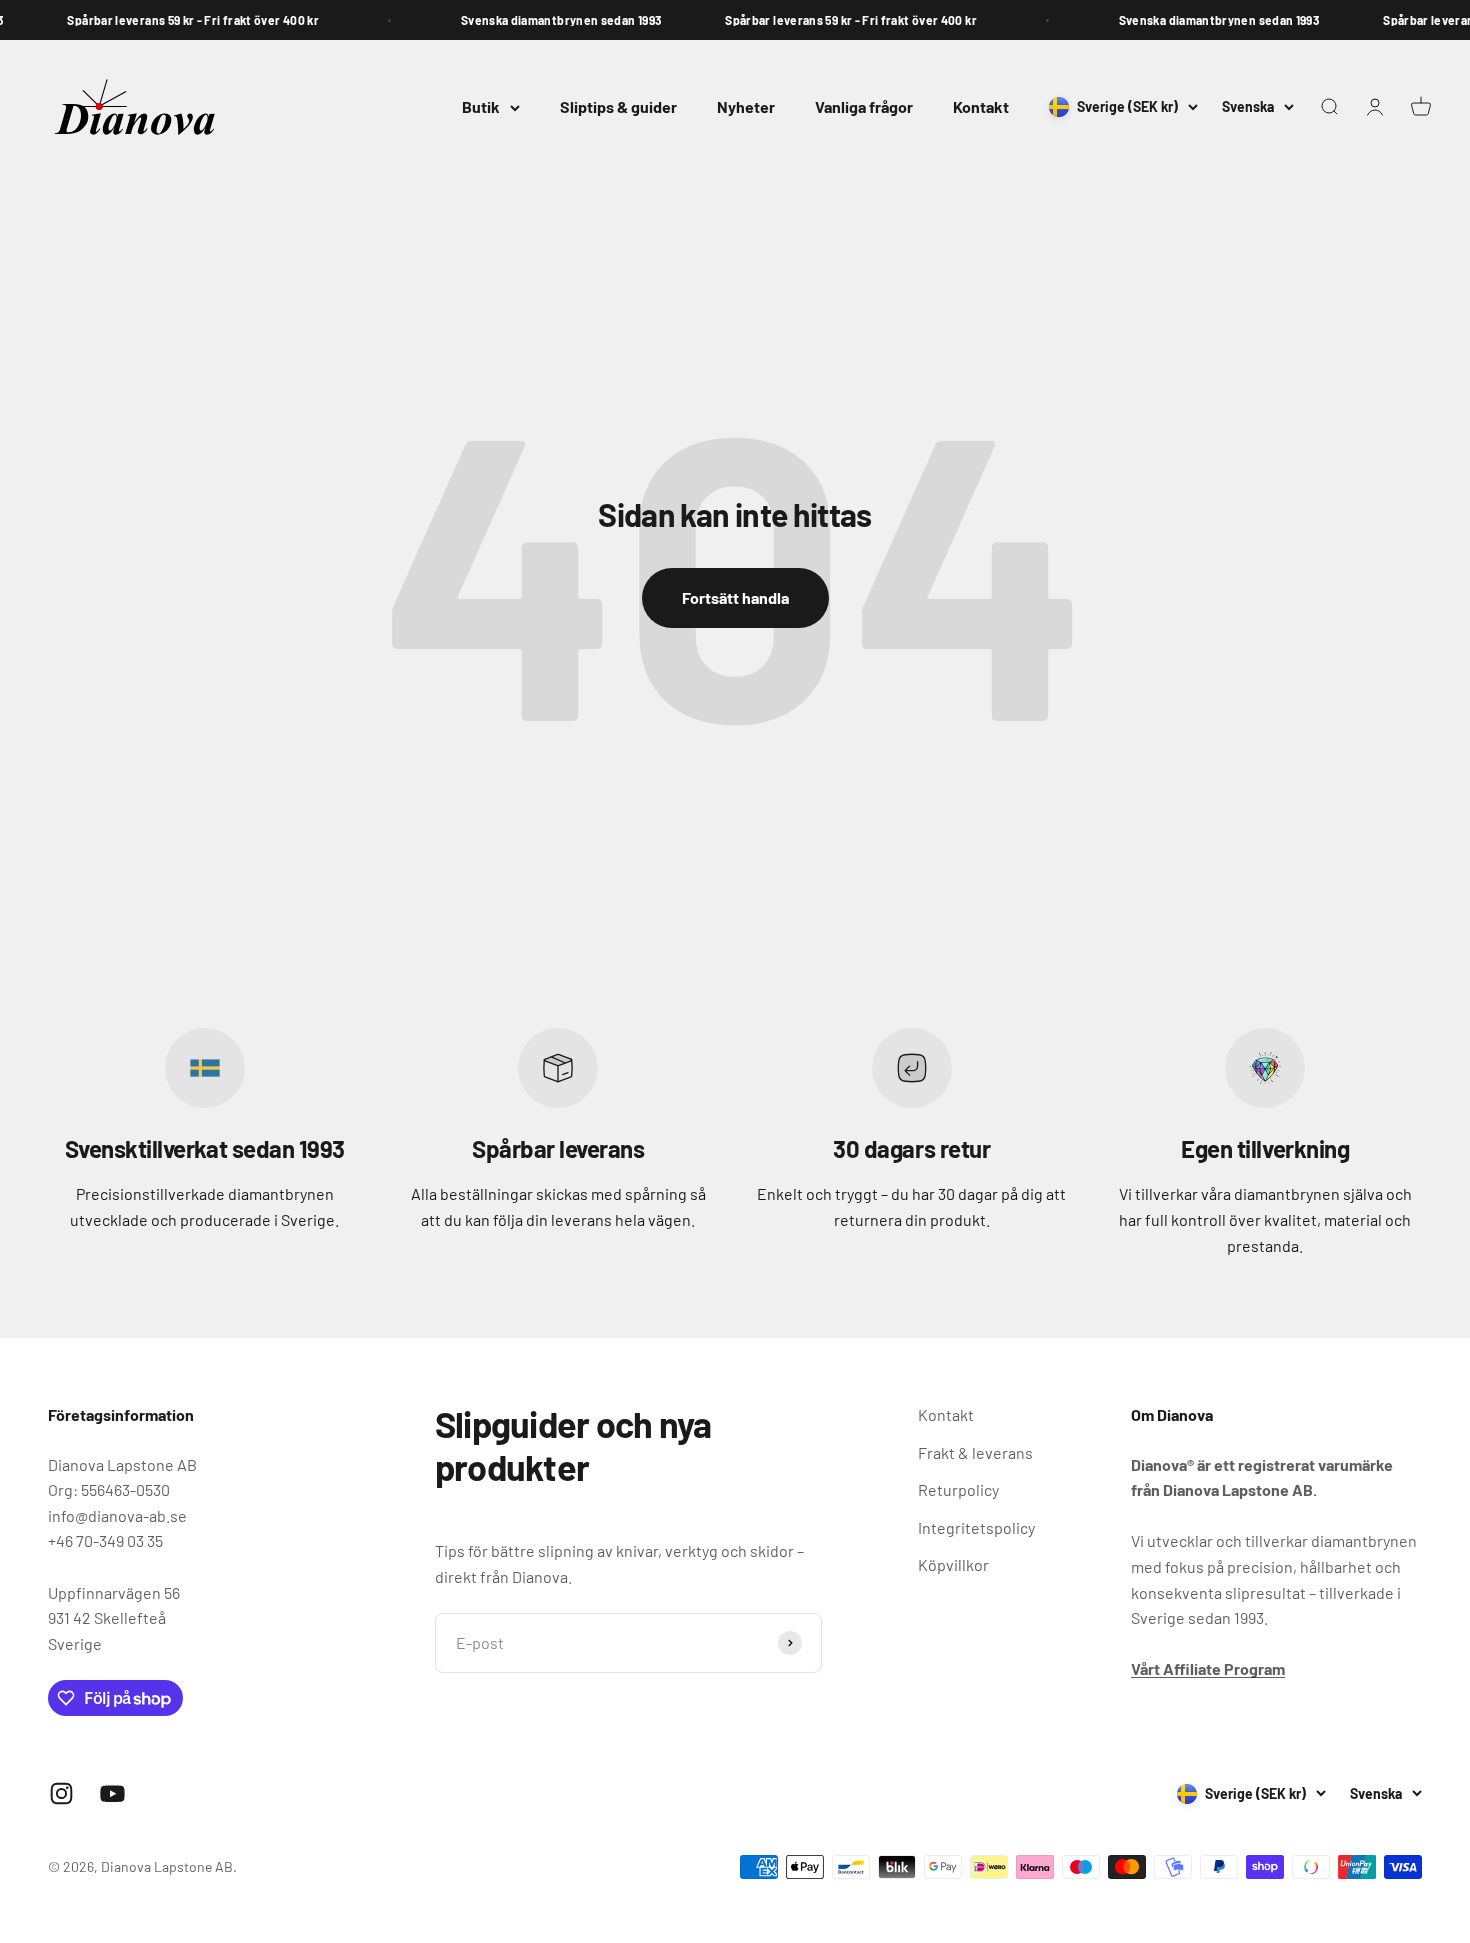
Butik (481, 106)
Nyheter (746, 106)
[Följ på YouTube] (112, 1793)
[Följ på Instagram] (61, 1793)
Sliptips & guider (618, 106)
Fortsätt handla (735, 597)
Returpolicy (958, 1489)
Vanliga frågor (864, 106)
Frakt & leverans (975, 1452)
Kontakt (981, 106)
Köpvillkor (953, 1564)
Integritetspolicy (976, 1527)
